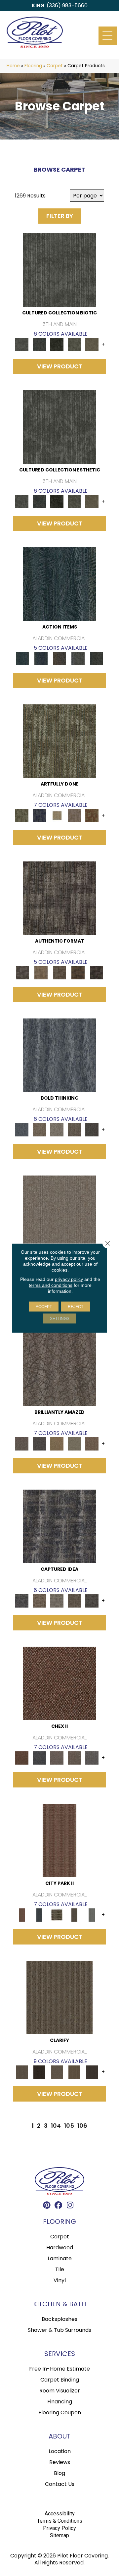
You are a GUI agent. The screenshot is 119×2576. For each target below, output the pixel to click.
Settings (60, 1318)
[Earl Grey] (78, 658)
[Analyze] (40, 2072)
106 (82, 2126)
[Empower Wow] (74, 1444)
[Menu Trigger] (108, 36)
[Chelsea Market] (59, 1683)
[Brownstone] (59, 658)
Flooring (33, 66)
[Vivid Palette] (92, 816)
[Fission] (74, 1130)
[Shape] (59, 1055)
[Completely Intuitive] (57, 1444)
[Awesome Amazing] (74, 816)
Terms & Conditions (60, 2521)
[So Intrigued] (59, 1369)
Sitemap (59, 2535)
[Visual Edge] (59, 898)
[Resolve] (59, 1997)
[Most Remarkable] (40, 816)
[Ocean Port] (41, 658)
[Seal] (92, 1130)
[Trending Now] (59, 1212)
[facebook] (59, 2206)
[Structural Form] (97, 973)
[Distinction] (92, 344)
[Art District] (57, 1758)
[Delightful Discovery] (59, 741)
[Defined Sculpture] (41, 973)
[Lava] (57, 1130)
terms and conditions (51, 1285)
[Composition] (74, 344)
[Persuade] (74, 2072)
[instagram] (70, 2206)
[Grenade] (40, 1130)
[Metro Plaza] (74, 1758)
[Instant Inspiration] (92, 1444)
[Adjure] (92, 2072)
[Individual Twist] (59, 973)
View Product (60, 366)
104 (56, 2126)
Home (13, 66)
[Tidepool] (59, 584)
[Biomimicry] (59, 270)
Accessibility (60, 2514)
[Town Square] (92, 1758)
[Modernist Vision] (57, 816)
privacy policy (69, 1279)
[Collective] (57, 344)
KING (38, 5)
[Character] (40, 344)
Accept (44, 1306)
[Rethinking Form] (78, 973)
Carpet (55, 66)
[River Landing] (40, 1758)
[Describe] (57, 2072)
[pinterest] (47, 2206)
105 (69, 2126)
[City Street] (97, 658)
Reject (76, 1306)
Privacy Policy (59, 2528)
